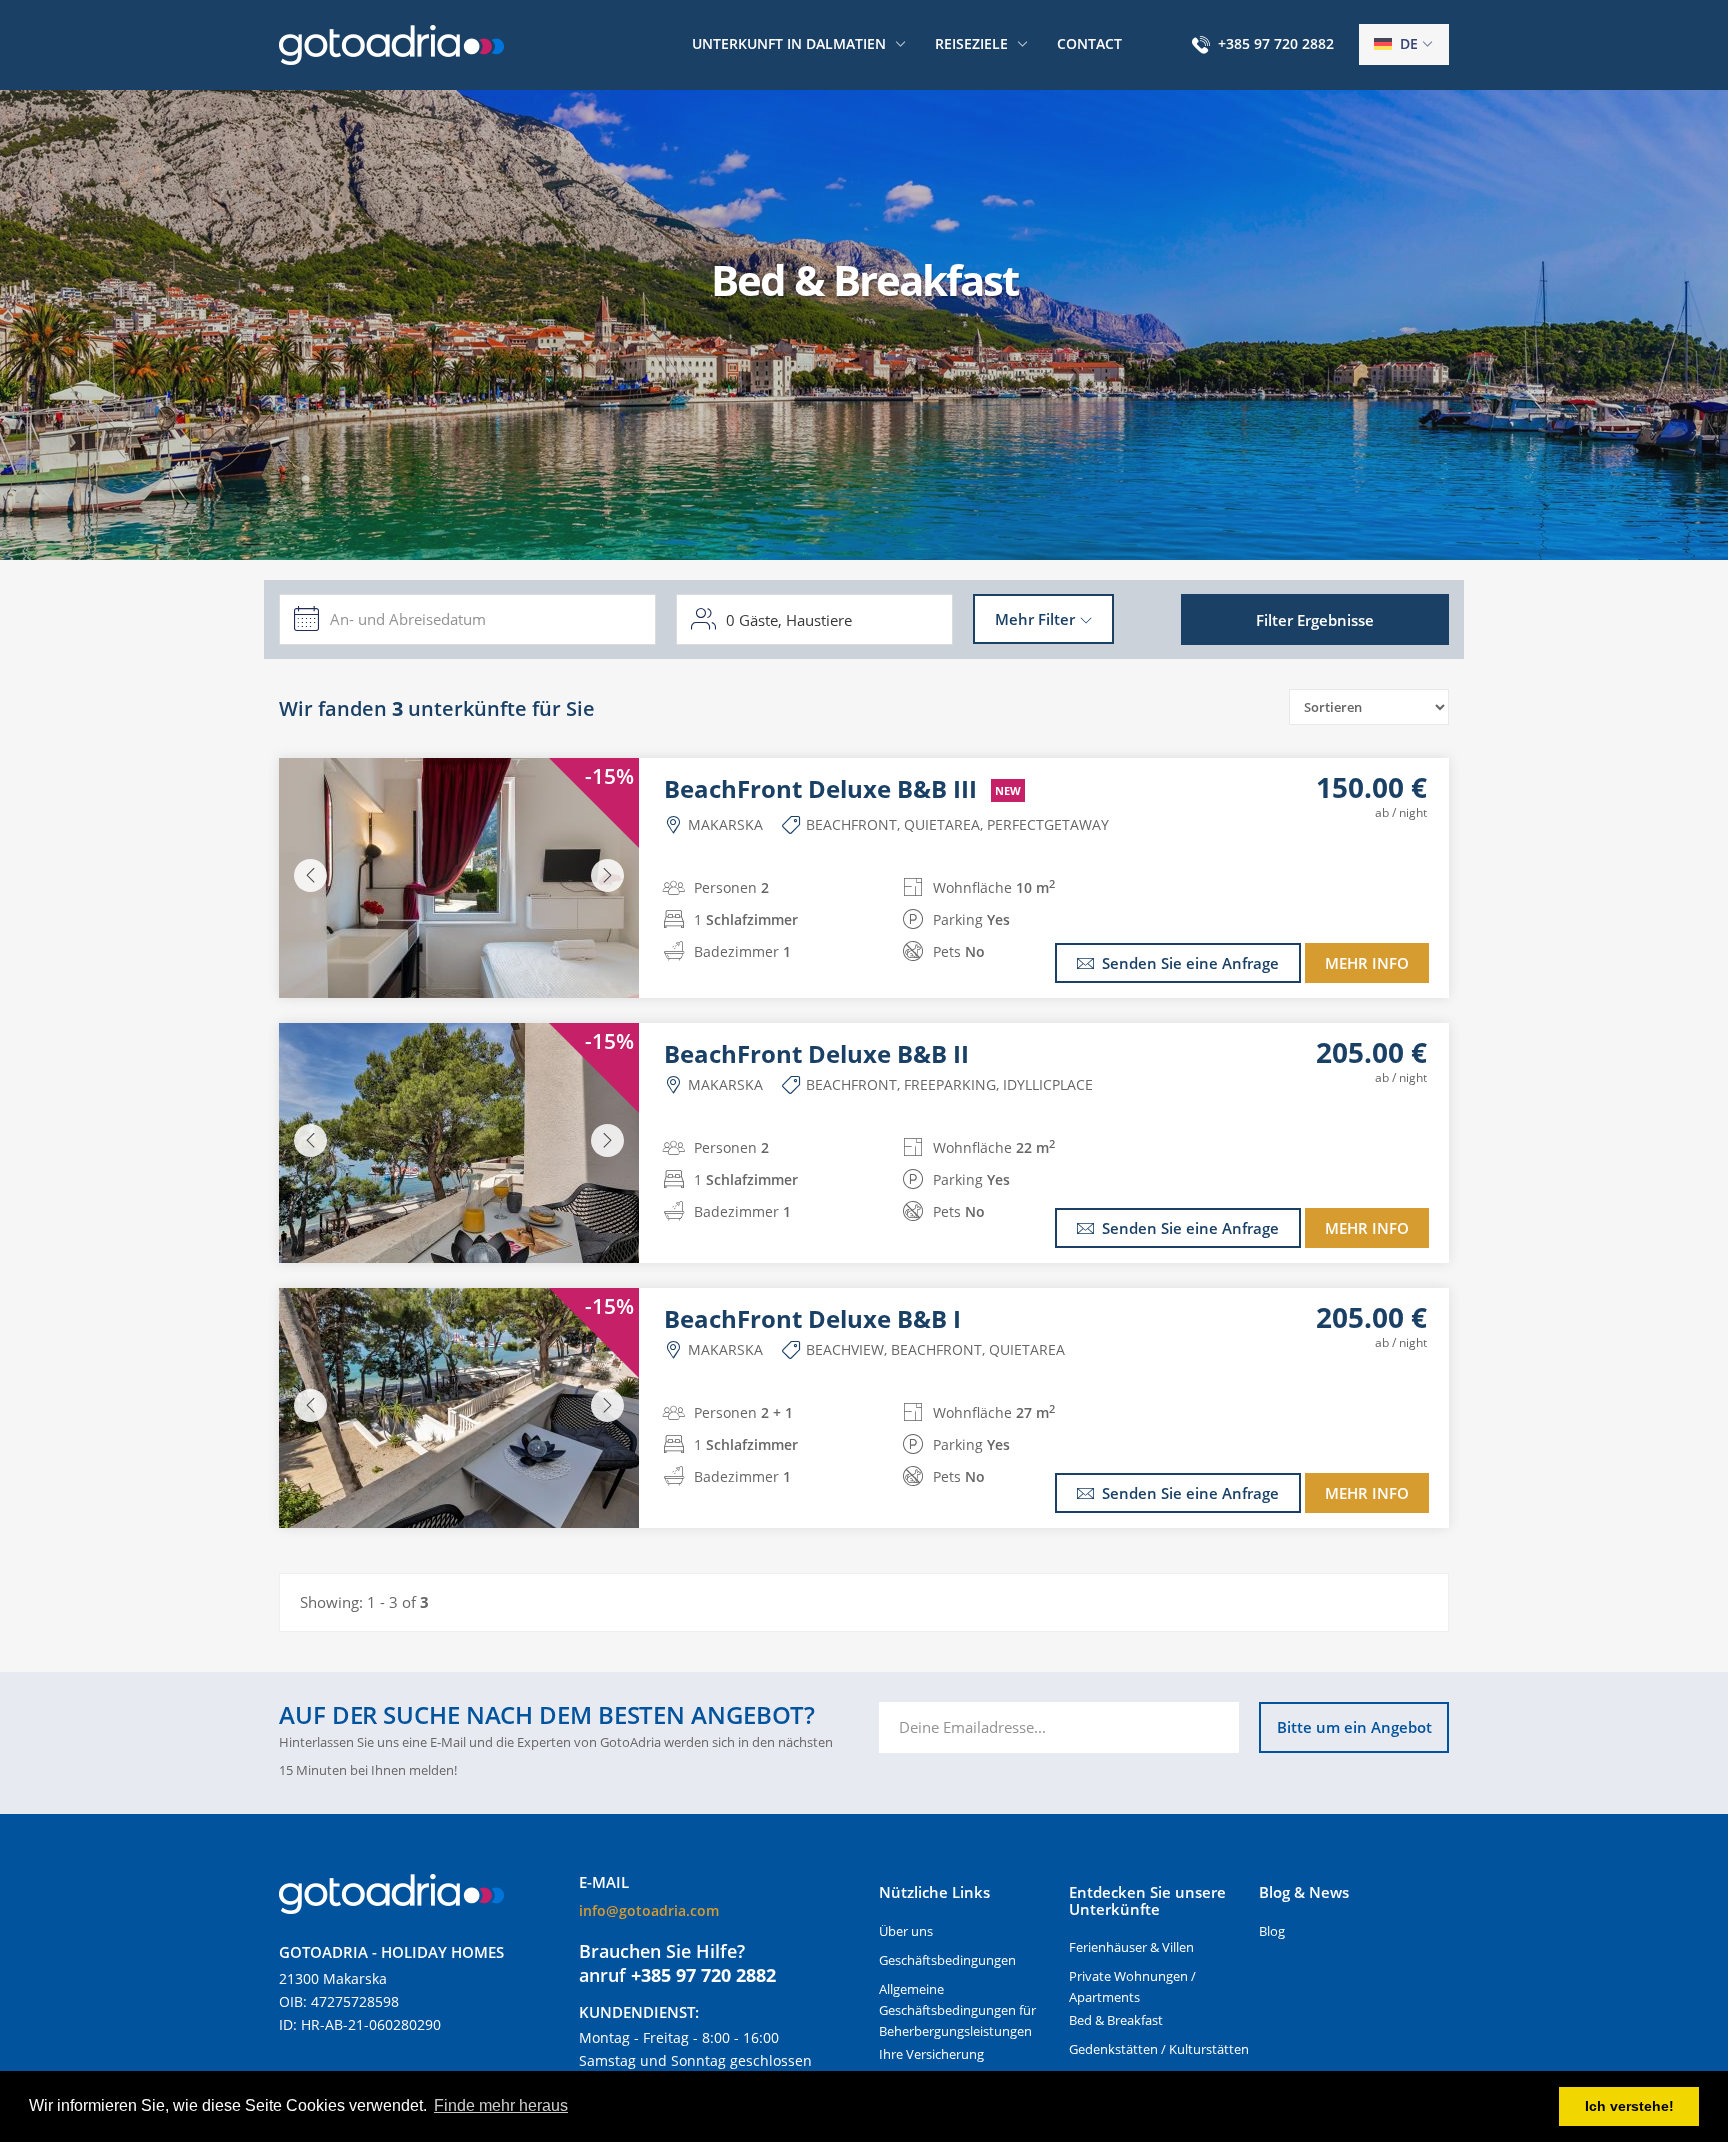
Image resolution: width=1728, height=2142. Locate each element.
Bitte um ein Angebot (1354, 1727)
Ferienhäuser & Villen (1131, 1947)
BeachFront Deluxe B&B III (842, 789)
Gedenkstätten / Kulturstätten (1159, 2049)
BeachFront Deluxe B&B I (812, 1319)
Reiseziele (971, 43)
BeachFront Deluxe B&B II (816, 1054)
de (1407, 43)
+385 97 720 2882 (1276, 43)
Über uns (906, 1931)
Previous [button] (310, 875)
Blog (1272, 1931)
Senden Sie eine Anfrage (1190, 963)
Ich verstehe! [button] (1629, 2106)
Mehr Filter (1035, 619)
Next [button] (607, 875)
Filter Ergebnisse (1315, 620)
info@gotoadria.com (649, 1910)
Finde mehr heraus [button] (501, 2105)
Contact (1089, 43)
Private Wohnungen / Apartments (1132, 1986)
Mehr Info (1367, 963)
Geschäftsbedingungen (947, 1960)
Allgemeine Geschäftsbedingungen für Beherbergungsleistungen (957, 2010)
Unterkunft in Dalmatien (789, 43)
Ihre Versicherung (931, 2054)
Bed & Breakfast (1116, 2020)
